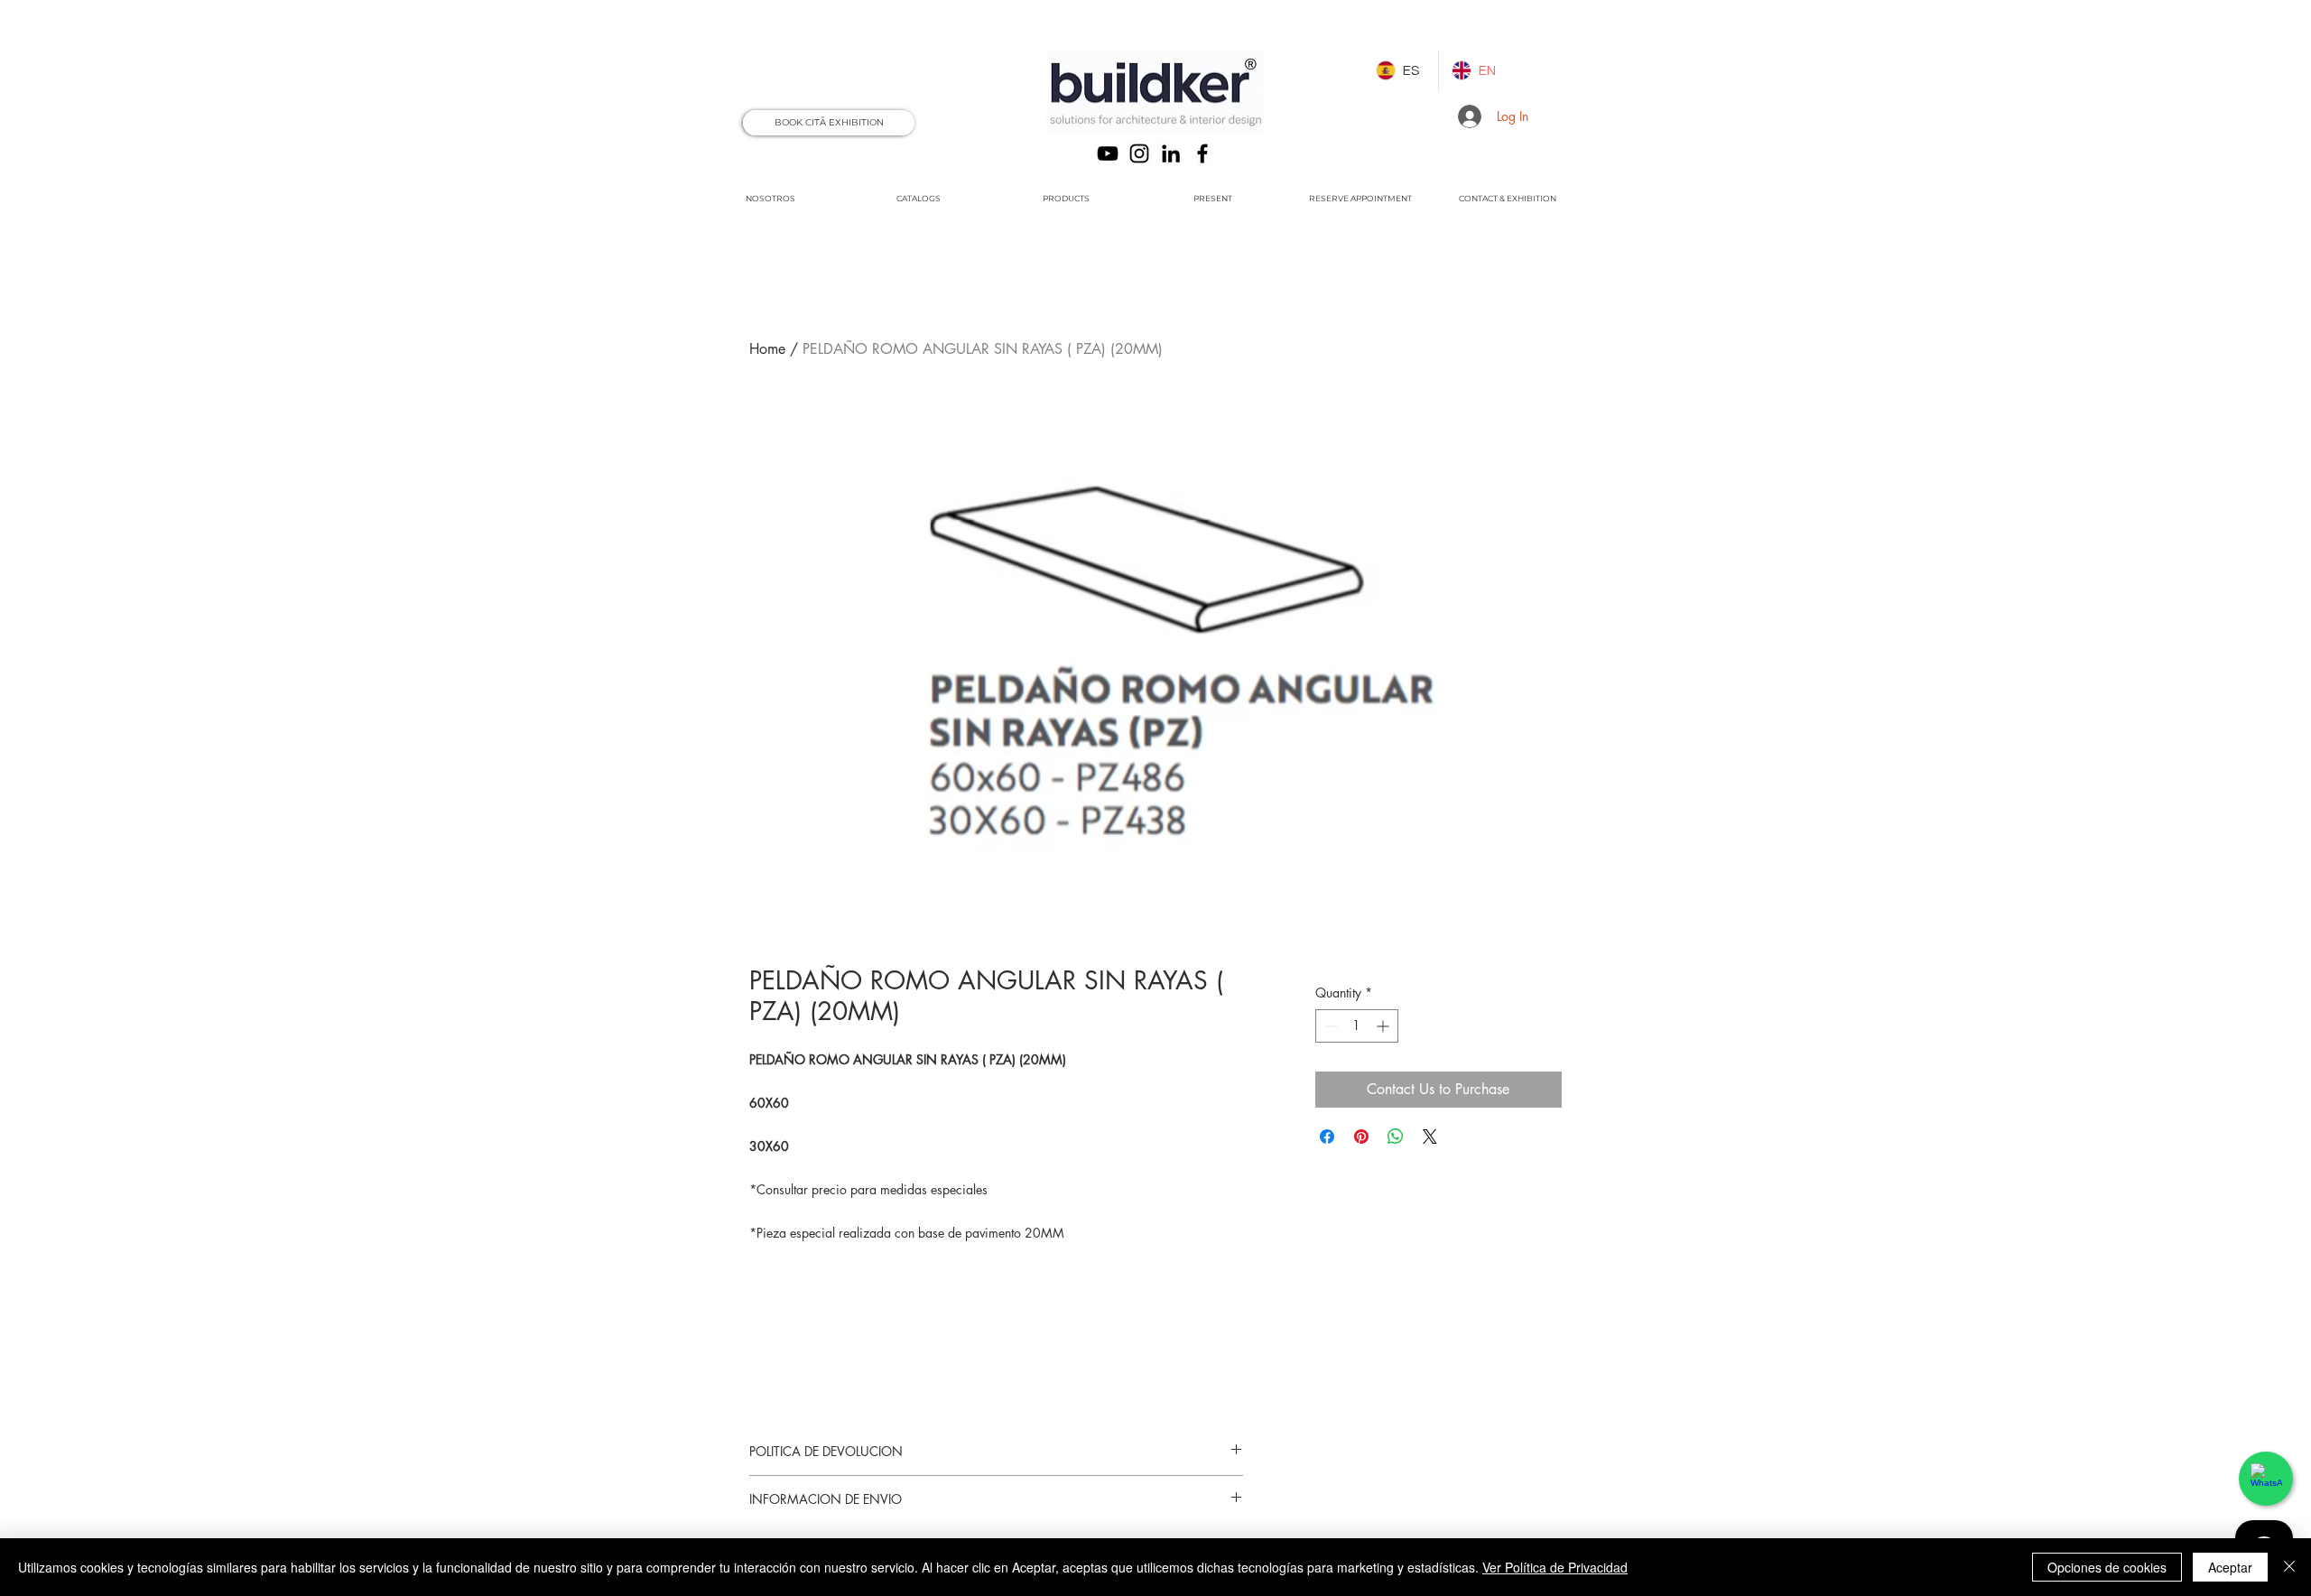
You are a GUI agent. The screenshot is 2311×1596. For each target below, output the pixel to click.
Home (767, 349)
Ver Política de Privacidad (1555, 1567)
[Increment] (1384, 1026)
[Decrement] (1329, 1026)
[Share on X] (1430, 1137)
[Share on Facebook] (1327, 1137)
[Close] (2289, 1567)
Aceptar (2230, 1567)
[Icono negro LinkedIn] (1171, 153)
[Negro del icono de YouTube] (1108, 153)
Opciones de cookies (2107, 1567)
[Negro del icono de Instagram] (1139, 153)
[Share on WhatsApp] (1396, 1137)
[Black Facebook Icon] (1202, 153)
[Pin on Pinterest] (1361, 1137)
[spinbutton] (1357, 1026)
